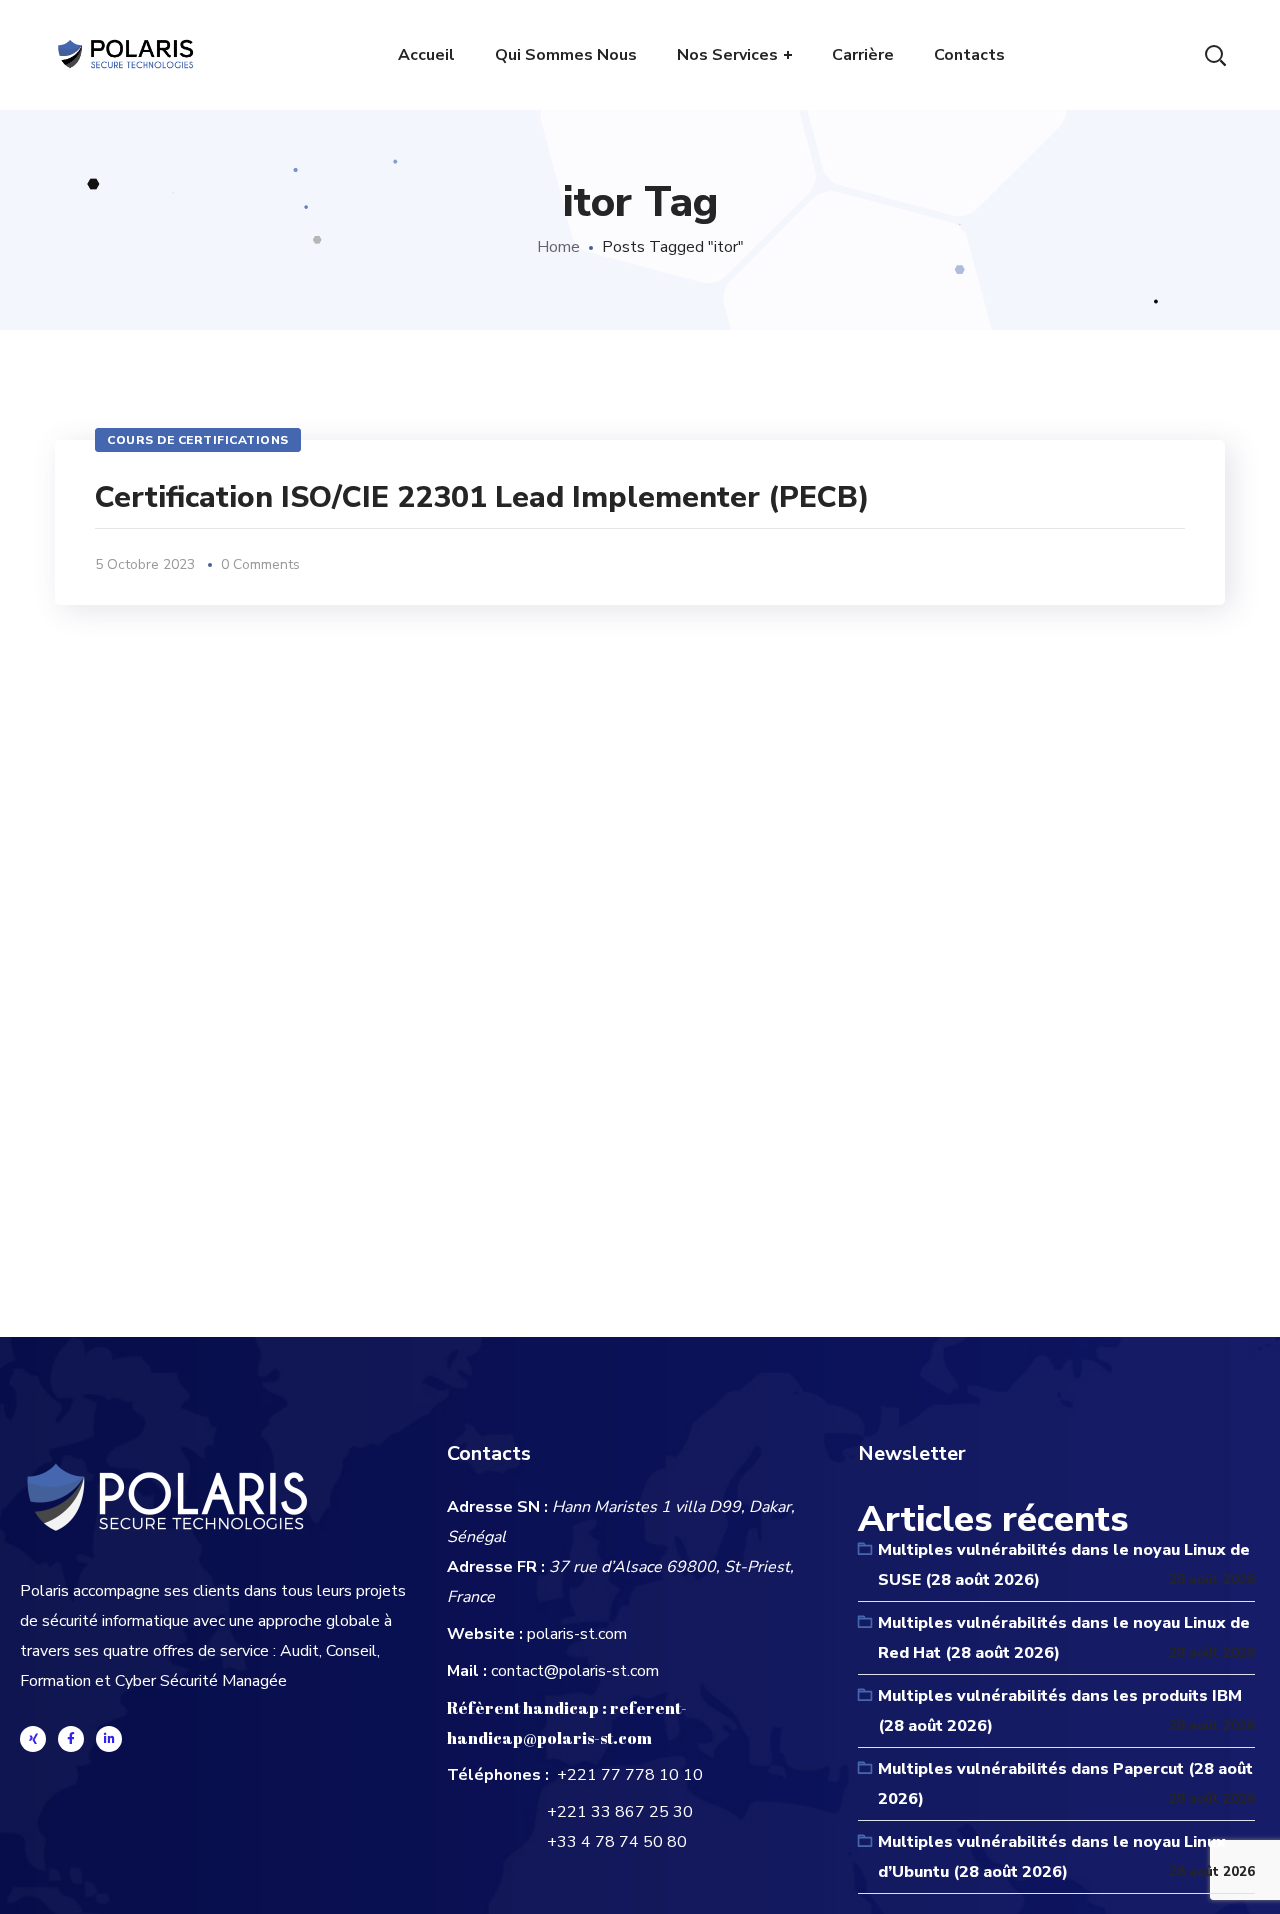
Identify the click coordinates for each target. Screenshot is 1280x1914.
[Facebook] (71, 1739)
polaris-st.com (577, 1634)
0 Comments (260, 564)
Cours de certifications (198, 440)
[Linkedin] (109, 1739)
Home (558, 247)
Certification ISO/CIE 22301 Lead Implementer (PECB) (482, 497)
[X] (33, 1739)
